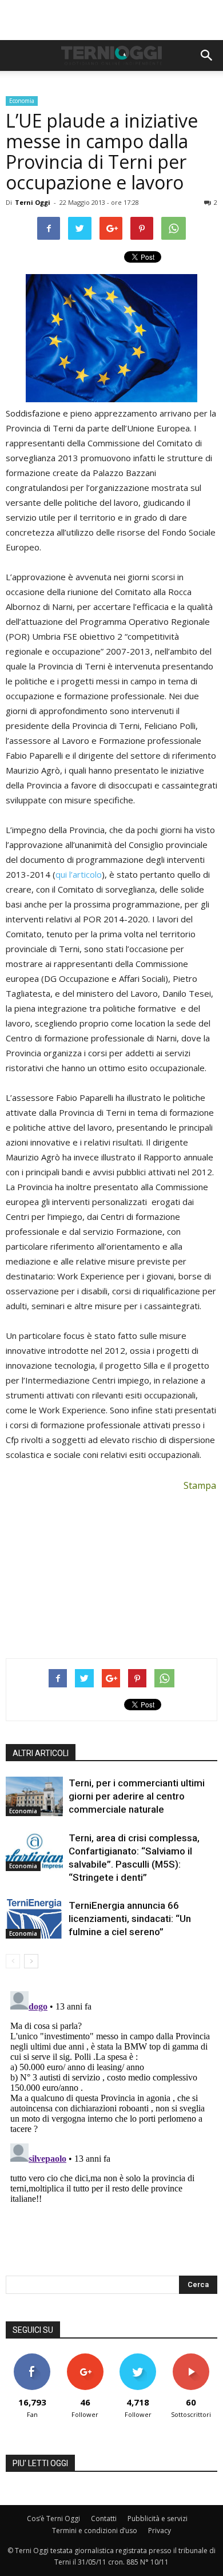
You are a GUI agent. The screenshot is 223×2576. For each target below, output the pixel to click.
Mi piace (32, 2358)
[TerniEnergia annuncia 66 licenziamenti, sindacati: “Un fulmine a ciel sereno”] (34, 1919)
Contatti (104, 2518)
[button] (207, 56)
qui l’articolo (79, 874)
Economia (22, 101)
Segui (85, 2358)
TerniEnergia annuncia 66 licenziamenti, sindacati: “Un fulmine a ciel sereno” (130, 1919)
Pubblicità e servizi (158, 2518)
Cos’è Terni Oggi (53, 2518)
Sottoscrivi (191, 2358)
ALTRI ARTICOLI (41, 1753)
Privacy (160, 2531)
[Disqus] (111, 2130)
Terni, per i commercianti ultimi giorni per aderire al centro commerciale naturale (137, 1796)
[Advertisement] (111, 20)
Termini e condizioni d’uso (95, 2531)
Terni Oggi (33, 202)
